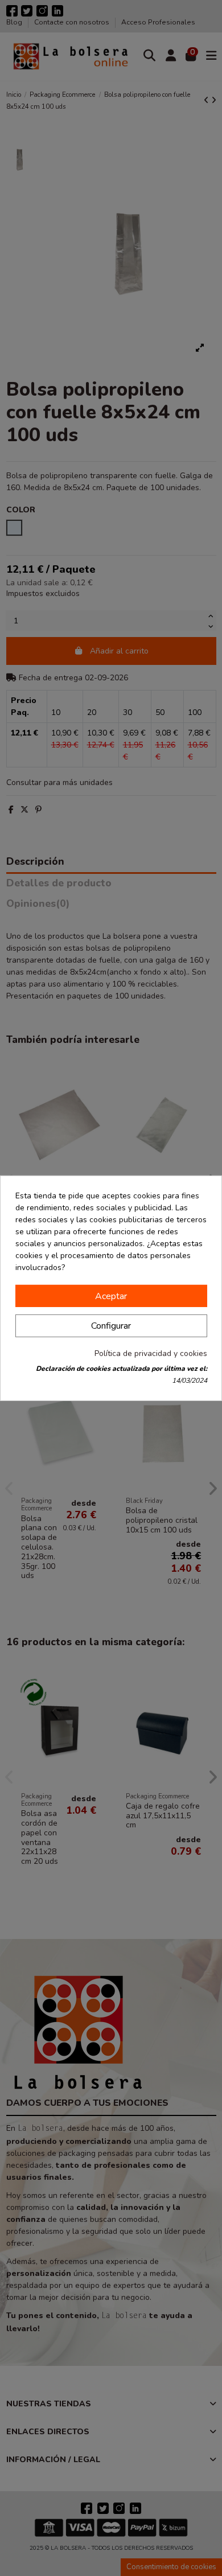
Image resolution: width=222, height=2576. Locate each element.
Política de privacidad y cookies (151, 1353)
